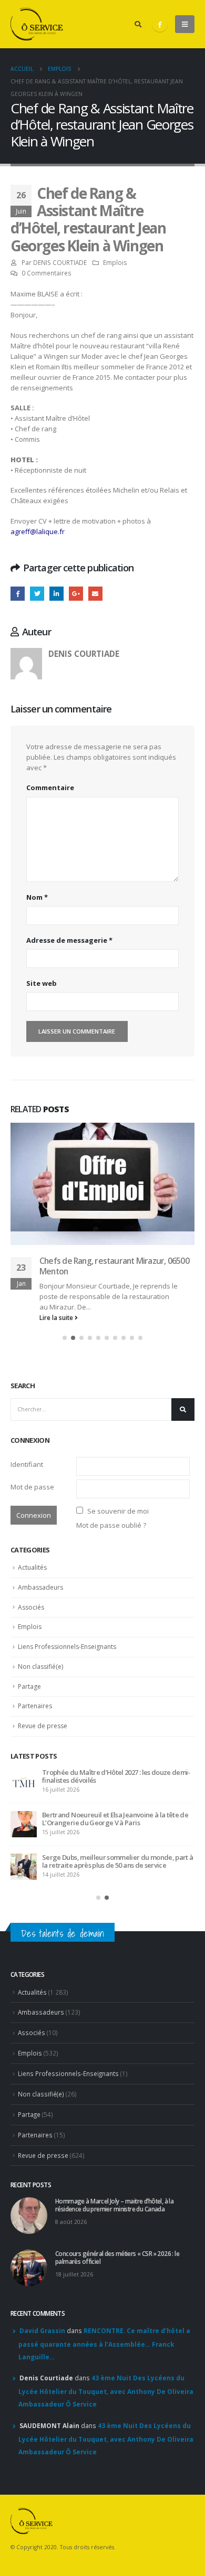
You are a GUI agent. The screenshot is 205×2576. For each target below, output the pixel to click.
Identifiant (27, 1321)
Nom (37, 897)
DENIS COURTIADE (60, 262)
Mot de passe (32, 1344)
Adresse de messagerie (69, 940)
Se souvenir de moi (118, 1368)
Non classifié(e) (40, 1523)
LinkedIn (57, 594)
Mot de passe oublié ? (111, 1382)
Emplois (115, 262)
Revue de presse (43, 1583)
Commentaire (50, 787)
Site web (42, 983)
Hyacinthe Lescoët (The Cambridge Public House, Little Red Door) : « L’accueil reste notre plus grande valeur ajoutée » (117, 1722)
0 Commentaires (47, 273)
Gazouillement (37, 594)
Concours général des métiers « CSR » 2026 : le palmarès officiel (111, 1675)
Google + (76, 594)
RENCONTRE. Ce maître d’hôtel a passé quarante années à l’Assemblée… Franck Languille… (104, 2208)
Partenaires (35, 1563)
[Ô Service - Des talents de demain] (37, 24)
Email (95, 594)
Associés (31, 1464)
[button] (65, 1195)
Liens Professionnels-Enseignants (67, 1503)
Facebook (18, 594)
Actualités (32, 1424)
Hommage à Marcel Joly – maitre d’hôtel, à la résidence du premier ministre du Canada (110, 1633)
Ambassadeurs (40, 1444)
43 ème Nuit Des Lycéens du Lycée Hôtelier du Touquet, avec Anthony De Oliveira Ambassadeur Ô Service (106, 2255)
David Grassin (42, 2195)
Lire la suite (57, 1174)
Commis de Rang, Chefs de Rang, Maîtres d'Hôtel (113, 1133)
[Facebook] (160, 24)
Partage (29, 1543)
